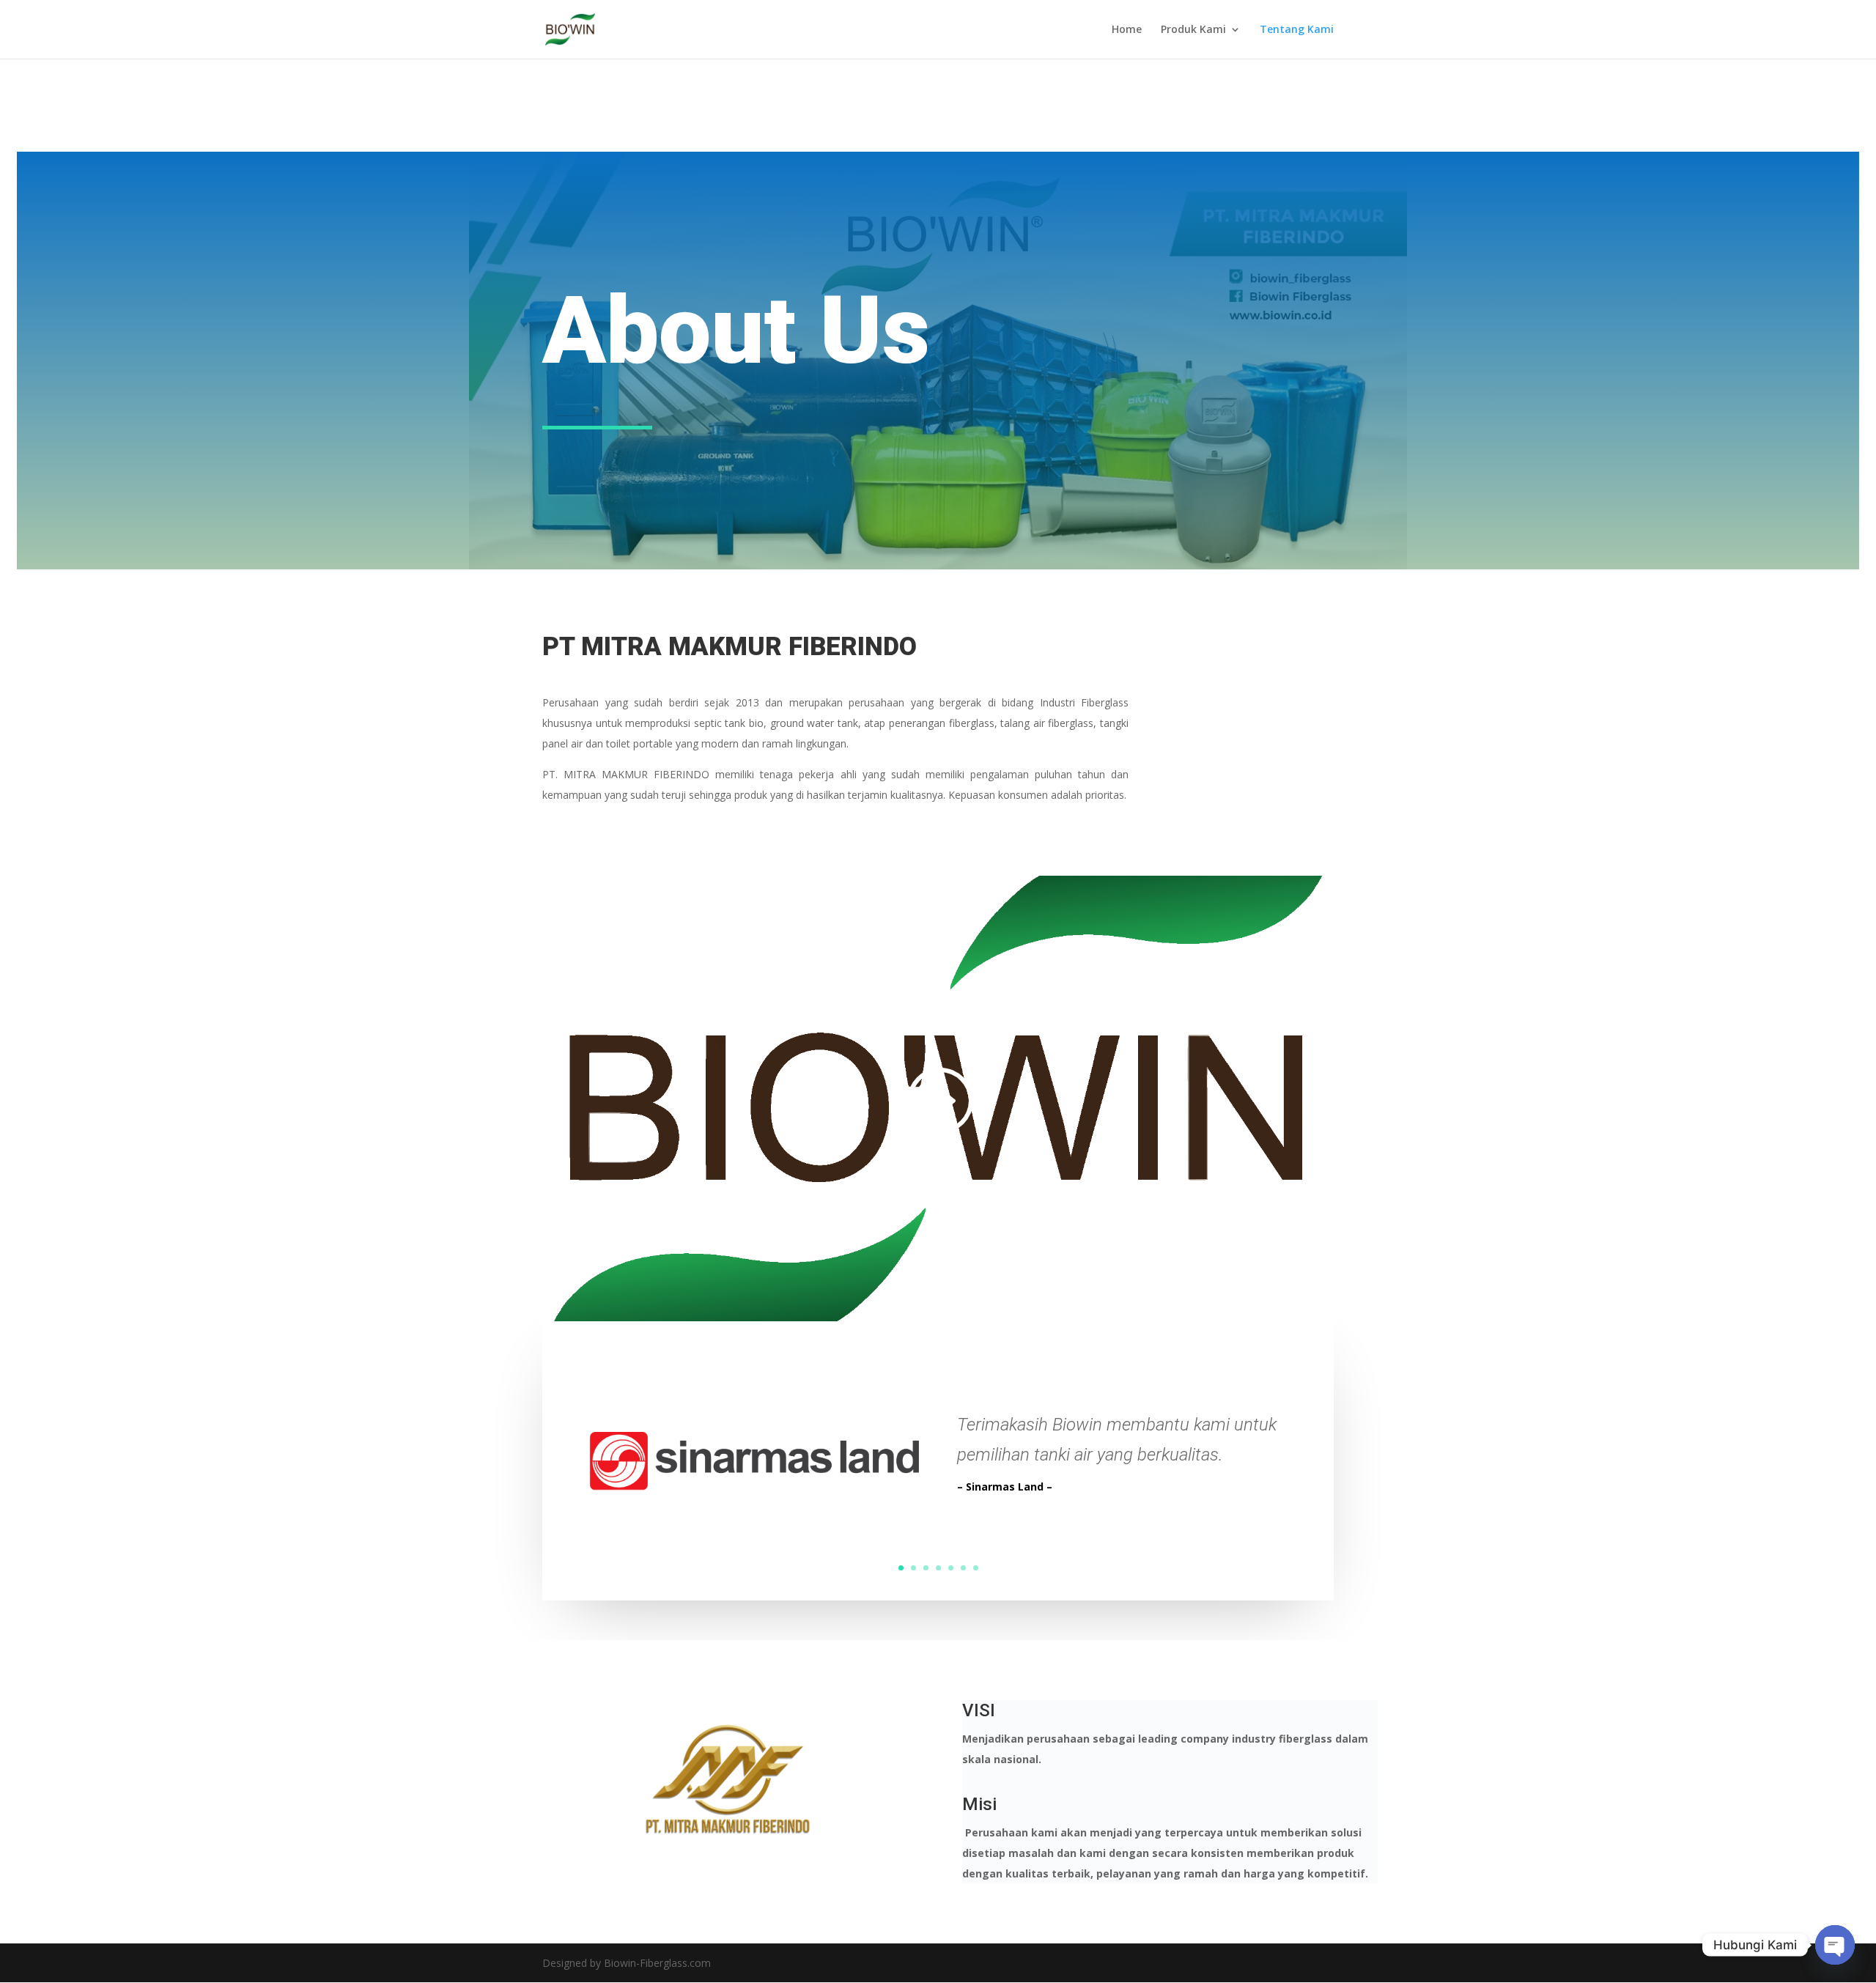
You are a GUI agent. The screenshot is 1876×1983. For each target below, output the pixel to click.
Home (1127, 30)
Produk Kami (1193, 30)
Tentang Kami (1297, 30)
